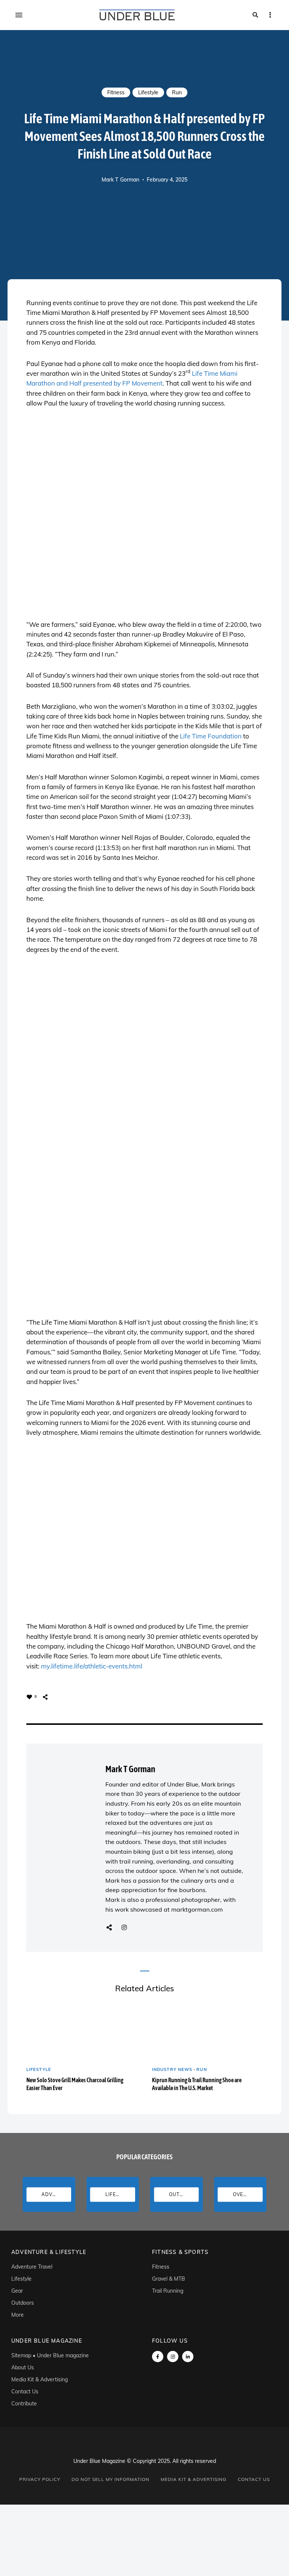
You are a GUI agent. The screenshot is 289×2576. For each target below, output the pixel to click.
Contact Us (25, 2391)
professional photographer (183, 1900)
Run (177, 92)
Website (109, 1927)
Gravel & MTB (169, 2279)
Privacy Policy (40, 2479)
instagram (173, 2357)
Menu (19, 15)
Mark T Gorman (120, 180)
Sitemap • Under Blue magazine (50, 2355)
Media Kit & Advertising (40, 2379)
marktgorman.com (197, 1909)
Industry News (172, 2069)
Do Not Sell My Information (110, 2479)
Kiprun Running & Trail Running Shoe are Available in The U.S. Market (197, 2084)
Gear (17, 2291)
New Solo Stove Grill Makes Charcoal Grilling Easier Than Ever (75, 2084)
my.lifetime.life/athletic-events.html (92, 1666)
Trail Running (168, 2291)
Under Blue (183, 1784)
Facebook (158, 2357)
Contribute (24, 2404)
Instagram (124, 1927)
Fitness (116, 92)
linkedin (188, 2357)
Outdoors (23, 2303)
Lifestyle (148, 92)
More (17, 2315)
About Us (23, 2367)
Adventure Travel (32, 2267)
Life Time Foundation (211, 736)
